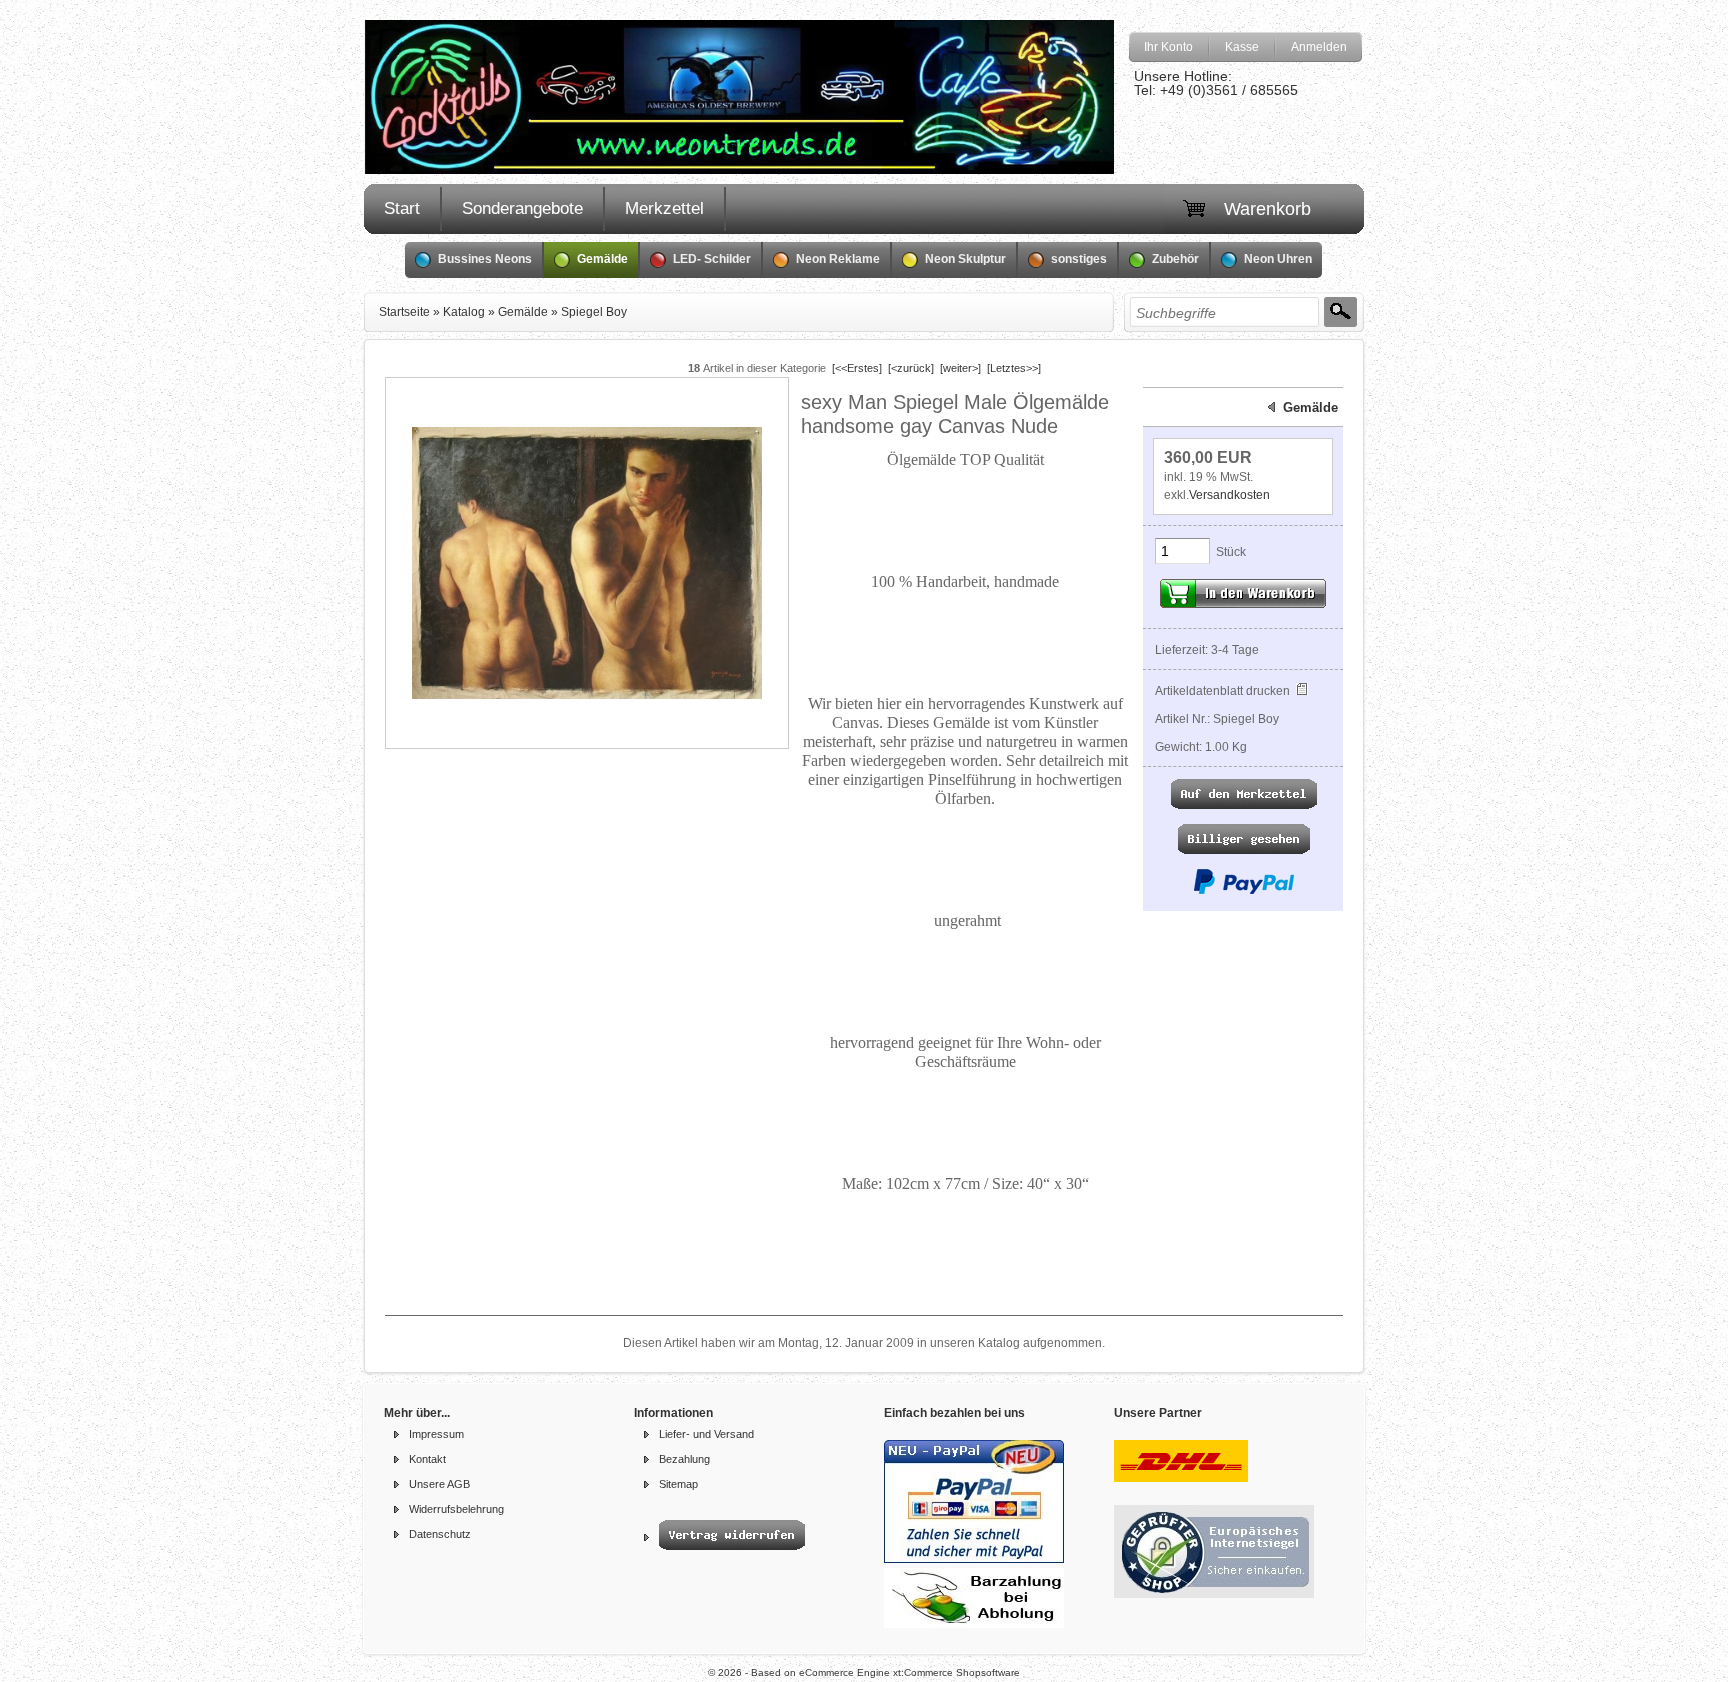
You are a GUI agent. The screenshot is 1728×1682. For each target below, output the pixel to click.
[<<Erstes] (857, 368)
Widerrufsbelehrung (456, 1509)
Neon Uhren (1278, 259)
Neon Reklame (838, 259)
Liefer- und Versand (706, 1434)
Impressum (436, 1434)
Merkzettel (664, 208)
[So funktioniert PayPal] (1244, 891)
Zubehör (1175, 259)
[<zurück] (911, 368)
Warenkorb (1267, 209)
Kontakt (427, 1459)
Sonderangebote (522, 208)
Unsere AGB (439, 1484)
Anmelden (1319, 47)
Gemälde (602, 259)
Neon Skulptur (965, 259)
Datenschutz (440, 1534)
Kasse (1242, 47)
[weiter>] (960, 368)
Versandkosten (1229, 495)
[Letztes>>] (1014, 368)
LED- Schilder (712, 259)
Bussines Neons (485, 259)
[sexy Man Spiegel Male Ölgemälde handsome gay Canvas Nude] (587, 695)
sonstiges (1079, 259)
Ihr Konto (1168, 47)
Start (402, 208)
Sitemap (678, 1484)
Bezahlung (684, 1459)
